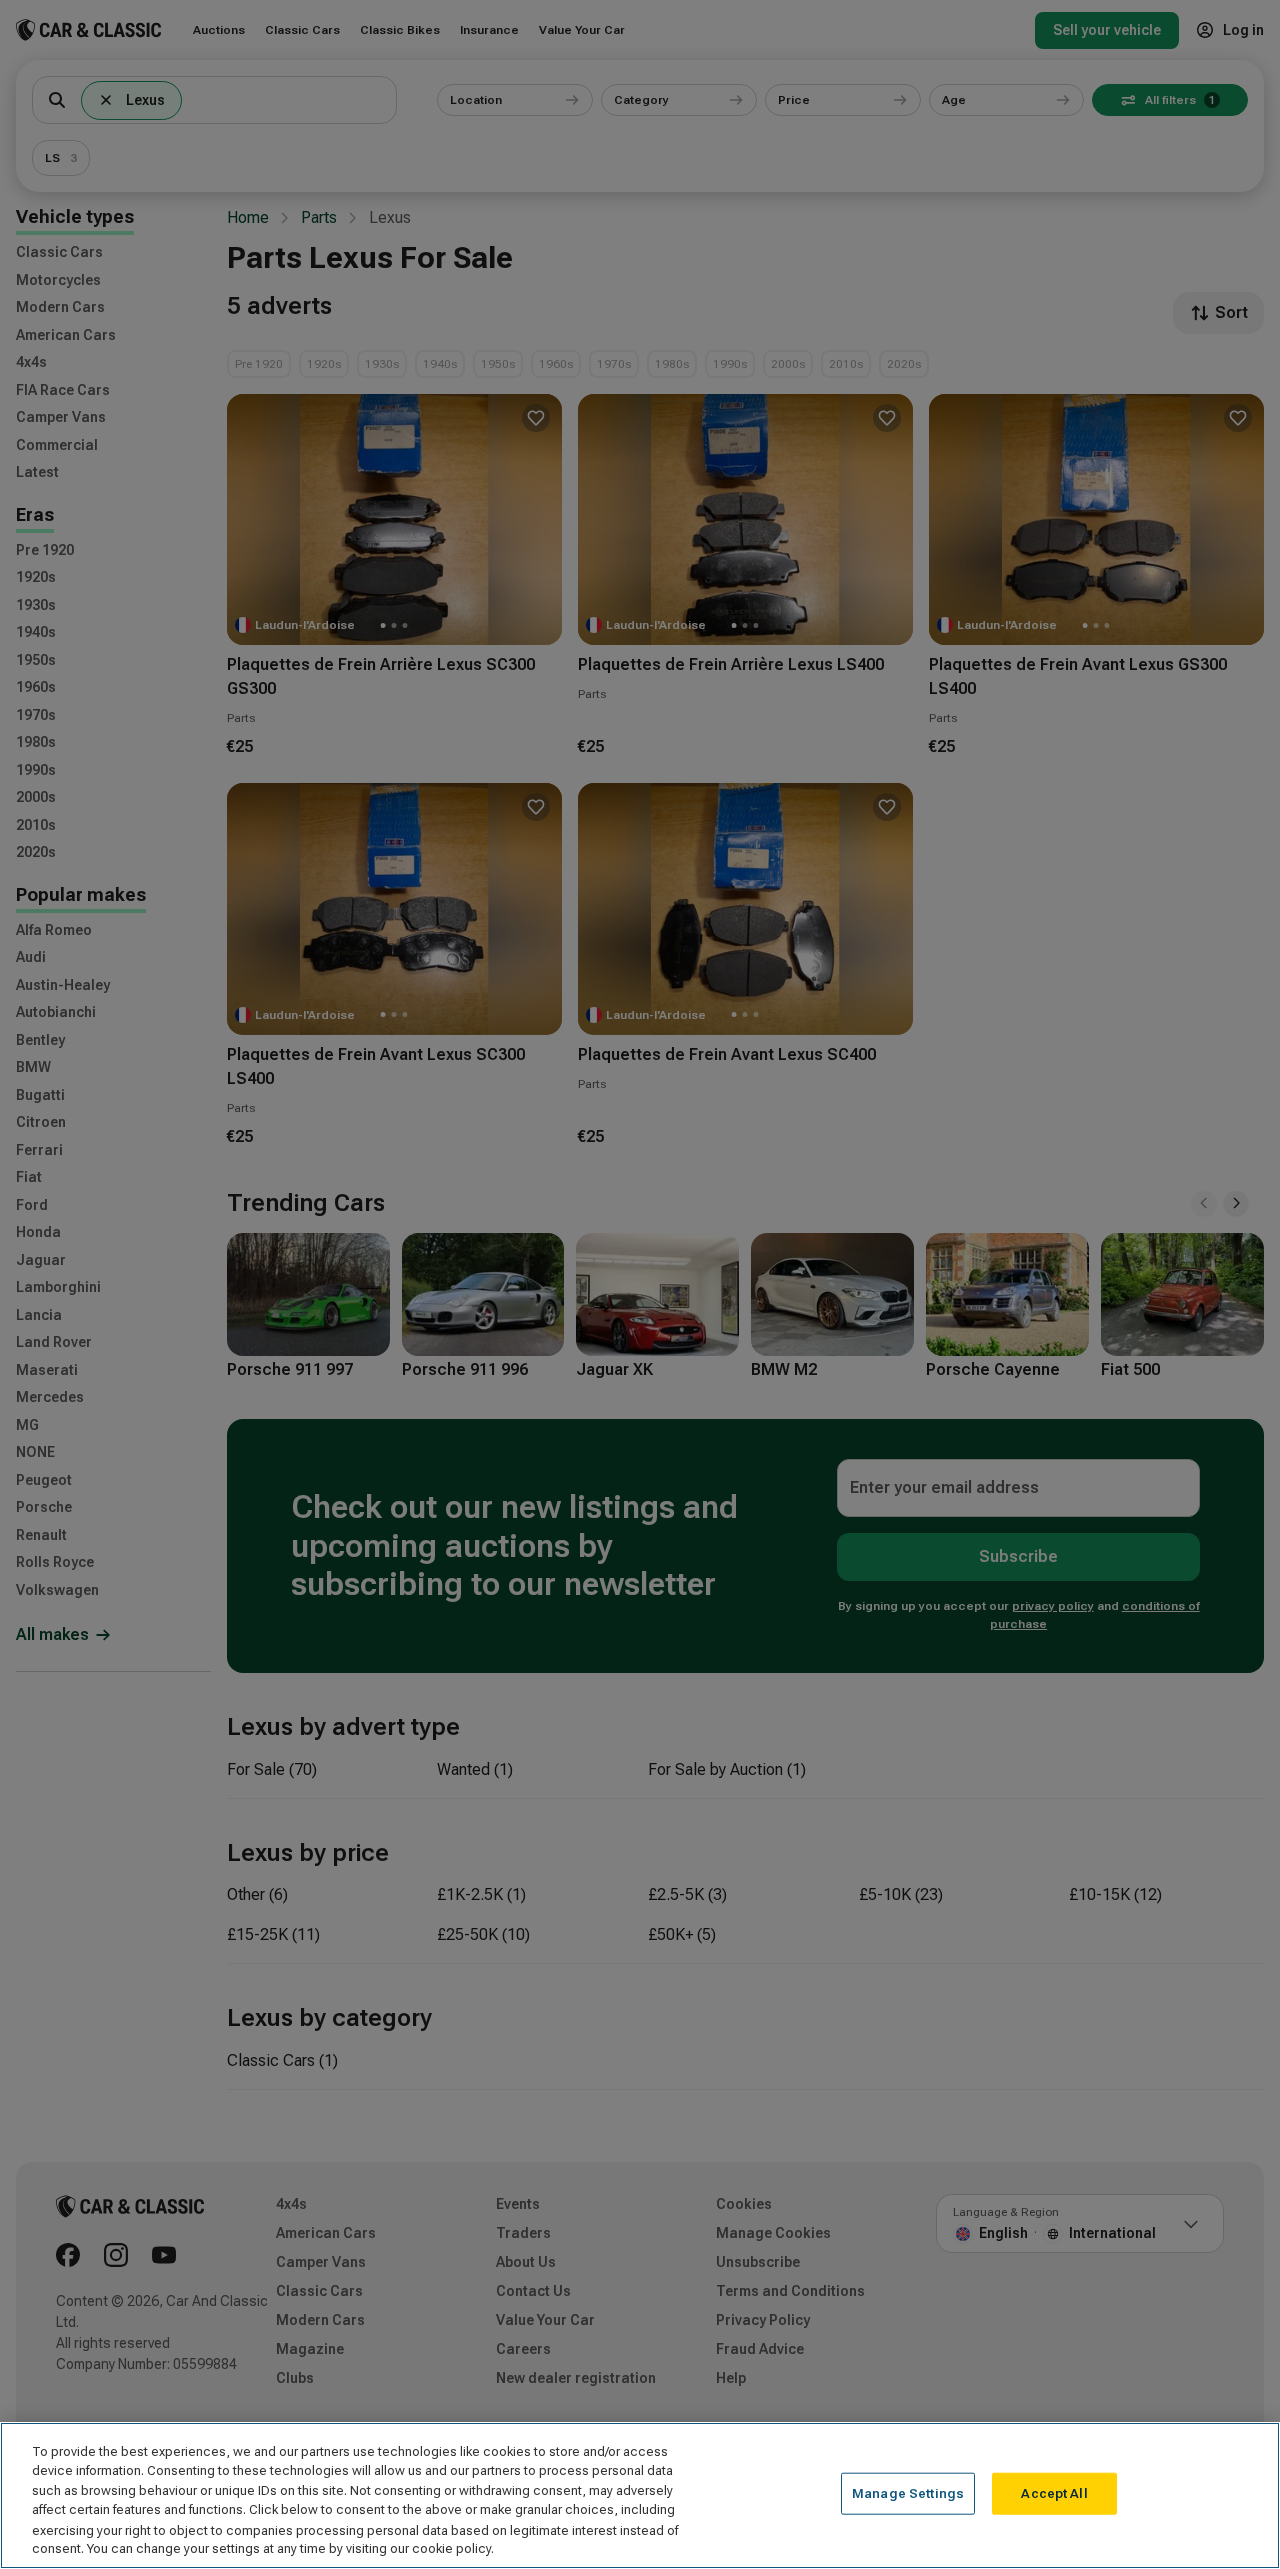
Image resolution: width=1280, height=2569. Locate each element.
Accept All (1054, 2493)
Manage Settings (908, 2493)
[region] (640, 2495)
